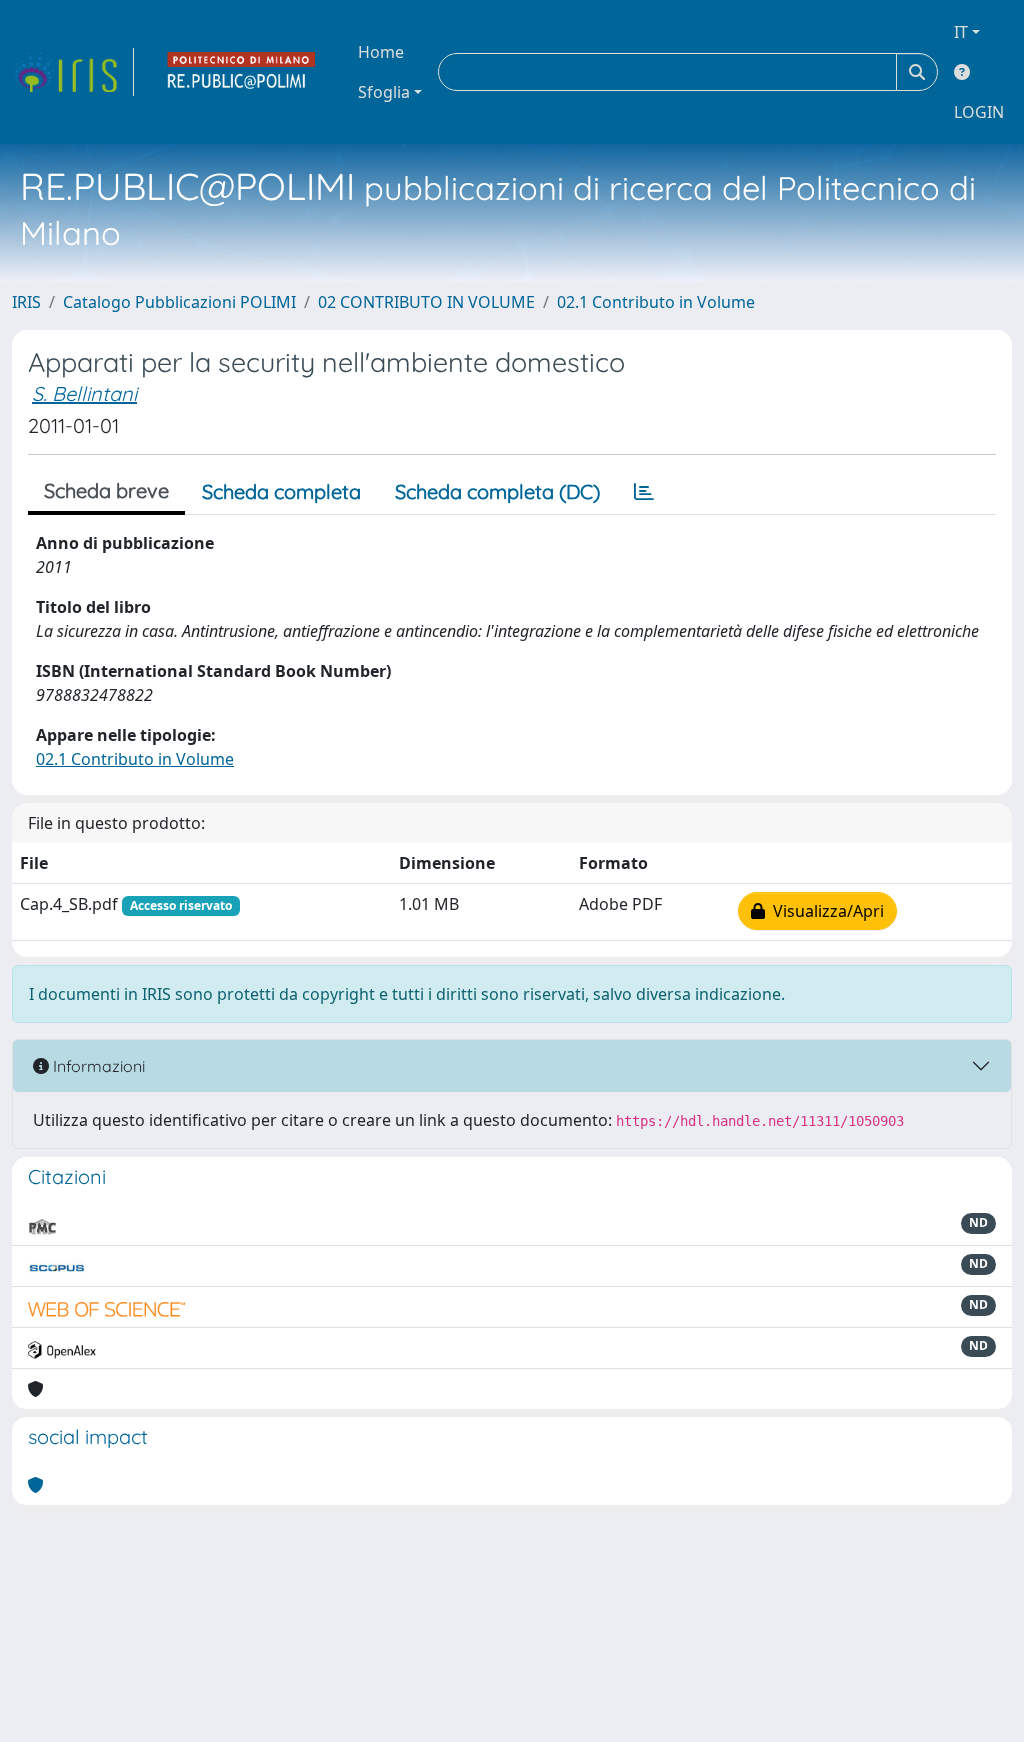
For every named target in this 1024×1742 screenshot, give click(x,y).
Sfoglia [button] (384, 92)
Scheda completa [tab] (281, 491)
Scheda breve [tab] (106, 490)
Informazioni (97, 1066)
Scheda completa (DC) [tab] (497, 491)
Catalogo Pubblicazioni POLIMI (179, 302)
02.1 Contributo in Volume (656, 302)
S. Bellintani (84, 393)
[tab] (644, 492)
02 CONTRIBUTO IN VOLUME (426, 302)
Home (381, 52)
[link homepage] (73, 72)
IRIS (26, 302)
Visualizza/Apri (824, 911)
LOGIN (979, 112)
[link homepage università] (242, 72)
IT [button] (961, 32)
